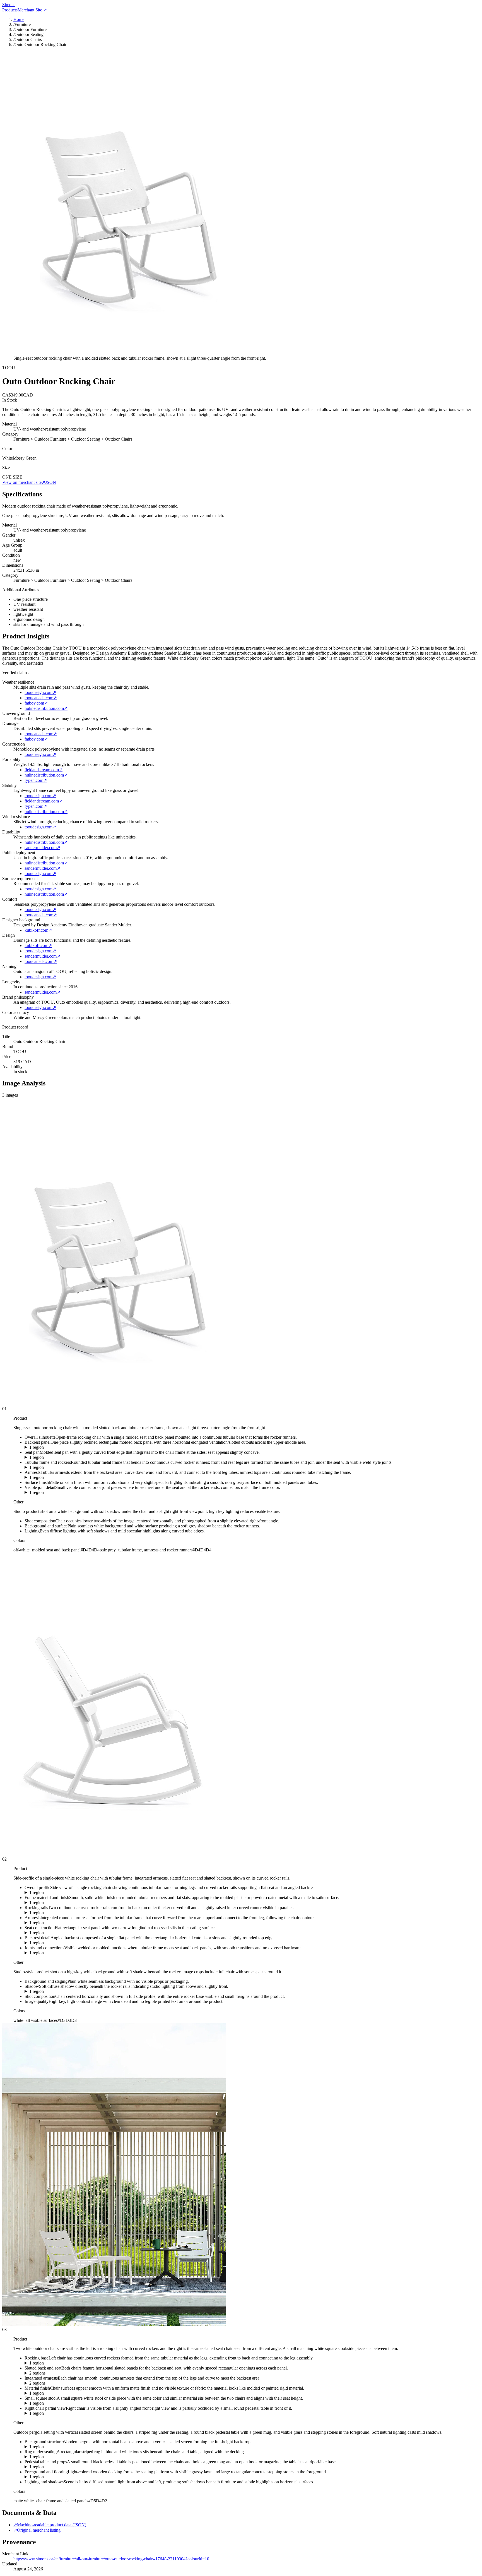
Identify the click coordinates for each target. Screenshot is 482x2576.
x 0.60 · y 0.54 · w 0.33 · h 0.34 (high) (59, 2413)
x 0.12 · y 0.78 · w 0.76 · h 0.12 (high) (59, 1991)
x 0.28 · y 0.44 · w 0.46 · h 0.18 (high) (59, 1457)
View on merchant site (24, 482)
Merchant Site (32, 10)
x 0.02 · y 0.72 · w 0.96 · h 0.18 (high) (59, 2457)
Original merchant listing (37, 2530)
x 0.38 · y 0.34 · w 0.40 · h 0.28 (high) (59, 1477)
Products (10, 10)
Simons (9, 5)
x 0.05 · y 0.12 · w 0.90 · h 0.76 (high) (59, 1893)
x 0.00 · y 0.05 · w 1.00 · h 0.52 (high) (59, 2447)
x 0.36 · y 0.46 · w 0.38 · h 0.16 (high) (59, 1933)
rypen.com (36, 780)
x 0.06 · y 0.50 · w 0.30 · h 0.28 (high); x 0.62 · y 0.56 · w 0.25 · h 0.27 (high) (94, 2373)
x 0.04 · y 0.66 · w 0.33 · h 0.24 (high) (59, 2363)
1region (37, 1447)
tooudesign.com (40, 692)
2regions (37, 2373)
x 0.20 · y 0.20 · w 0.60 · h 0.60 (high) (59, 1903)
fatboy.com (36, 703)
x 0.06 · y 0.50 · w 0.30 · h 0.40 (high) (59, 2393)
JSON (51, 482)
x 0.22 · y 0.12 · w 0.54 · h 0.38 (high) (59, 1447)
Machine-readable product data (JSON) (50, 2525)
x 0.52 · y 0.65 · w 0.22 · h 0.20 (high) (59, 2467)
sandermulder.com (42, 848)
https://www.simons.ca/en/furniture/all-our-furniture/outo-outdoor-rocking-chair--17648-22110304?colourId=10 (111, 2559)
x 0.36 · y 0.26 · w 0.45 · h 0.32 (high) (59, 1923)
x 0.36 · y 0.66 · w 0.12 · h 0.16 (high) (59, 2403)
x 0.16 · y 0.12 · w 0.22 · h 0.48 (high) (59, 1943)
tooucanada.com (41, 698)
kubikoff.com (38, 930)
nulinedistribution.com (46, 708)
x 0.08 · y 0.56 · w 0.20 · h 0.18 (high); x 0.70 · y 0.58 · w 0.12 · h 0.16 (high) (94, 2383)
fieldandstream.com (44, 770)
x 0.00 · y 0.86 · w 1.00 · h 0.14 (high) (59, 2477)
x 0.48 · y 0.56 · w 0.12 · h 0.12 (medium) (62, 1493)
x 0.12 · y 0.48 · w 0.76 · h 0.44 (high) (59, 1467)
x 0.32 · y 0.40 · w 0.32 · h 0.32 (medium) (62, 1953)
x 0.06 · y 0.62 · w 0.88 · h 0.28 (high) (59, 1913)
